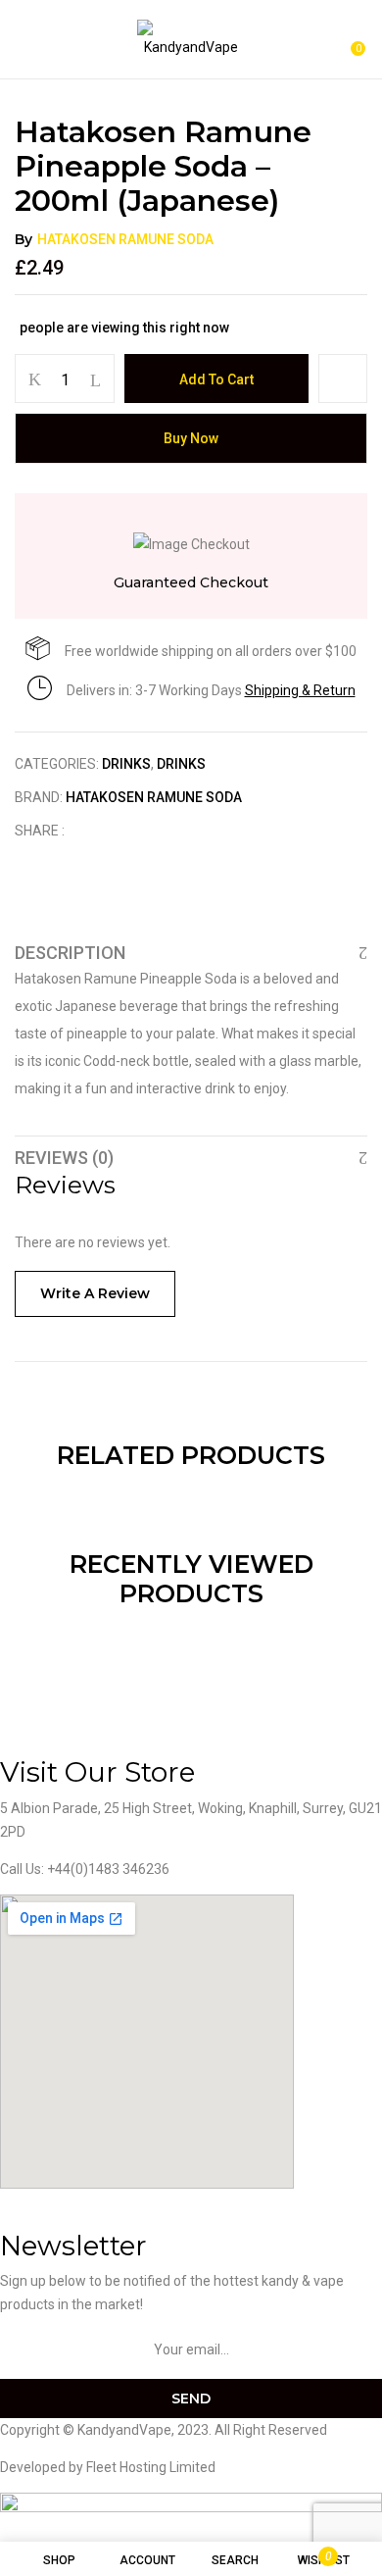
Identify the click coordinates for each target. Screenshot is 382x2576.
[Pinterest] (181, 831)
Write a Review (95, 1293)
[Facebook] (90, 831)
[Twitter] (120, 831)
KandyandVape (124, 2430)
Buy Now (191, 438)
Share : (40, 831)
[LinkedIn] (150, 831)
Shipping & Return (300, 690)
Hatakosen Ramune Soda (125, 239)
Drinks (126, 764)
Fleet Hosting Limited (151, 2467)
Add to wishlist (343, 379)
